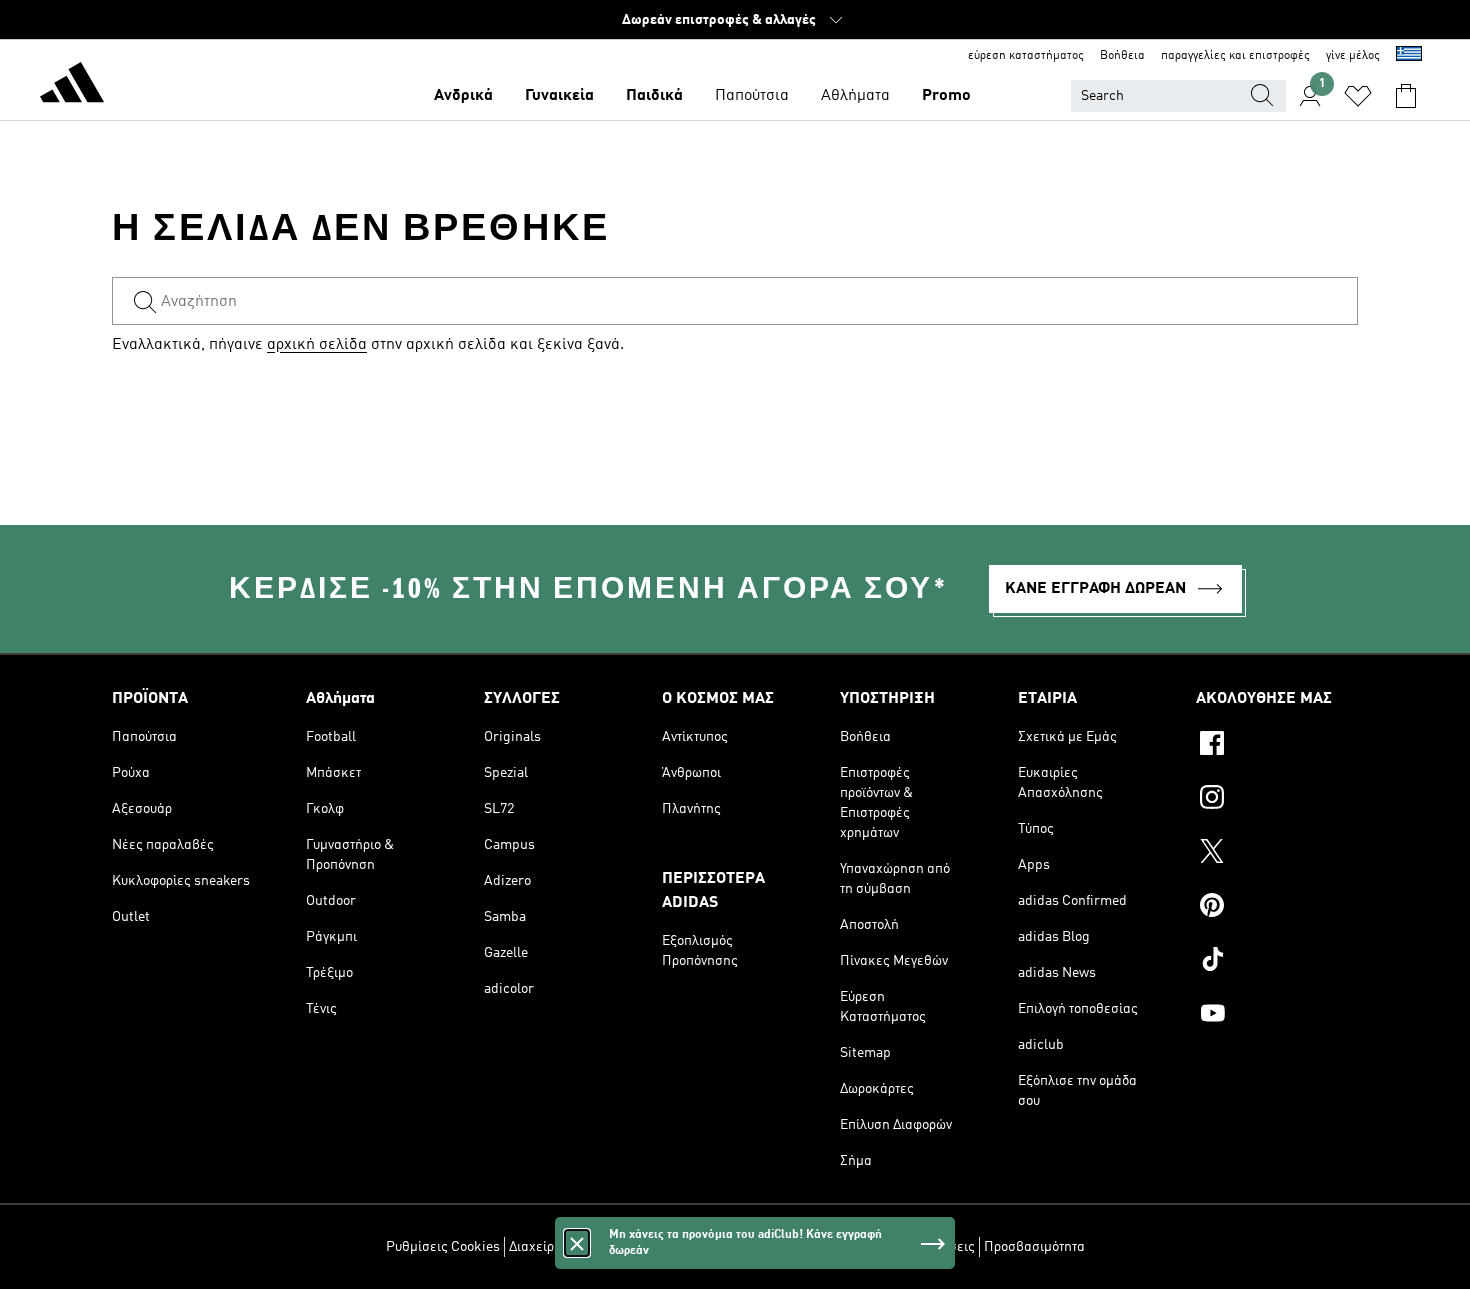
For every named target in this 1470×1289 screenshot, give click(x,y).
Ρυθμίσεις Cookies (443, 1247)
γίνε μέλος (1353, 56)
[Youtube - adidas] (1277, 1016)
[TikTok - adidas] (1277, 962)
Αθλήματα (855, 96)
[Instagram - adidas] (1277, 800)
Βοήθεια (1122, 56)
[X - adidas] (1277, 854)
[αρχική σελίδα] (72, 86)
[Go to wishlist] (1358, 96)
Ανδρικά (463, 96)
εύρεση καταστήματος (1026, 56)
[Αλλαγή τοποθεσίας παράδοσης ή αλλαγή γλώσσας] (1409, 56)
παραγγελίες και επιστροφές (1235, 56)
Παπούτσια (752, 96)
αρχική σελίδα (317, 345)
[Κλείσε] (577, 1243)
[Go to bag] (1406, 96)
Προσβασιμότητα (1034, 1247)
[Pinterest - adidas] (1277, 908)
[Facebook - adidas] (1277, 746)
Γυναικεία (559, 96)
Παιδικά (654, 96)
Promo (946, 96)
